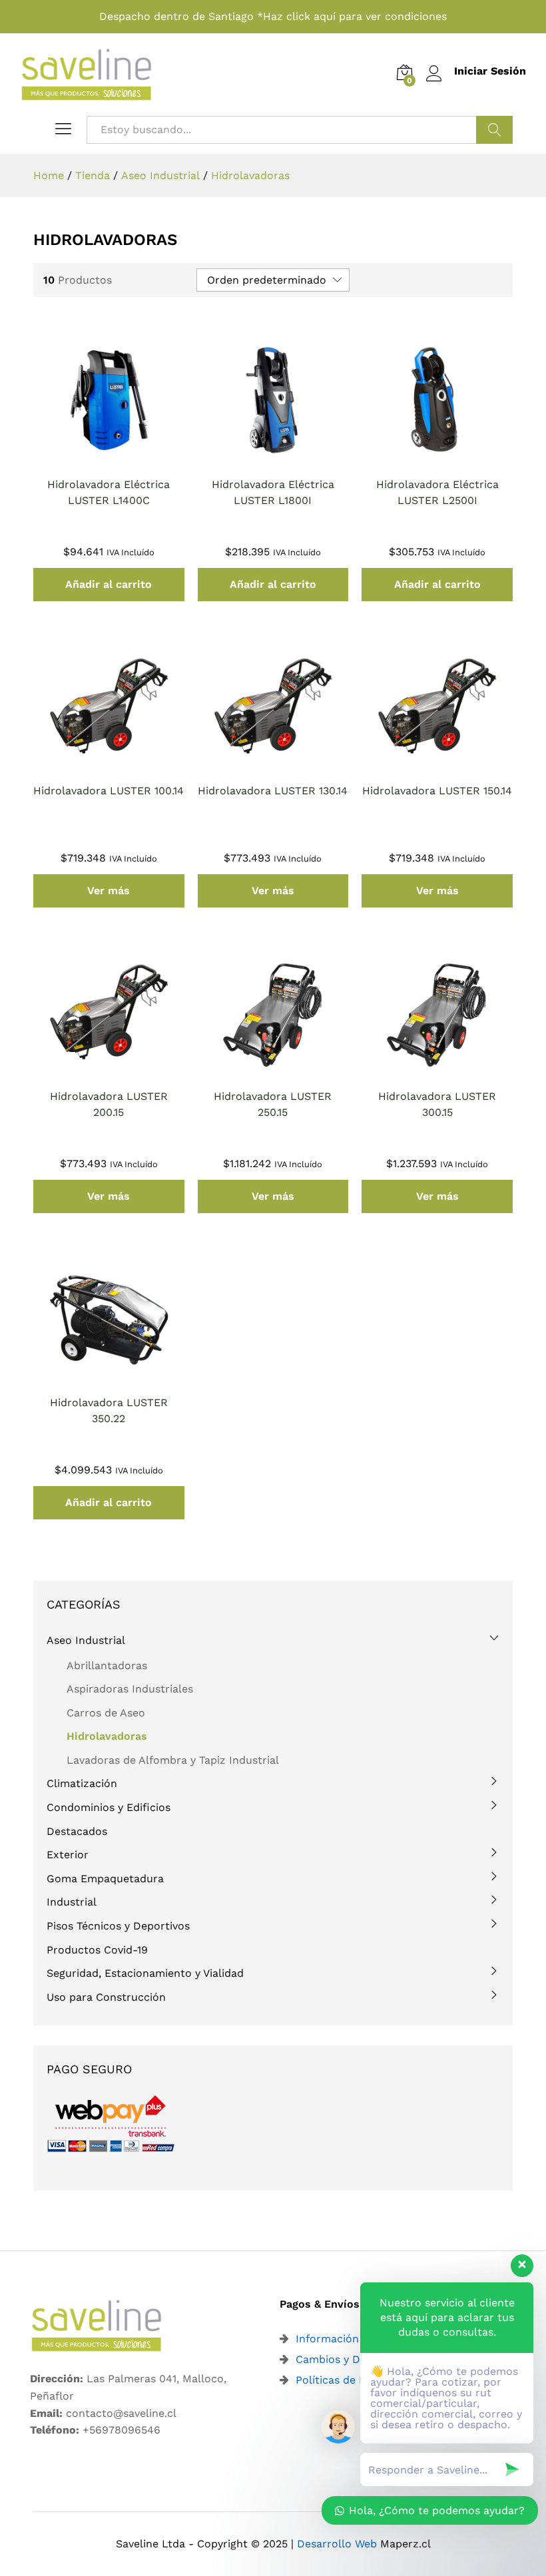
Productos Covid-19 (97, 1950)
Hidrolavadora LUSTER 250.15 (273, 1104)
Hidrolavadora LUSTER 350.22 (109, 1411)
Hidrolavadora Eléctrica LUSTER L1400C (109, 492)
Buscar (494, 130)
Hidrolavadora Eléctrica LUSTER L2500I (437, 492)
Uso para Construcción (106, 1997)
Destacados (77, 1831)
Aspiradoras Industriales (130, 1689)
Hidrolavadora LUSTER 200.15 (109, 1104)
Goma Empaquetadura (105, 1879)
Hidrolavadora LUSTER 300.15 (437, 1104)
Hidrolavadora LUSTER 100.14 (109, 791)
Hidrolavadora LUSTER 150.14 (437, 791)
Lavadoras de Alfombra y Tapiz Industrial (173, 1760)
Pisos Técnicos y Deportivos (118, 1926)
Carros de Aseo (106, 1713)
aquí (325, 16)
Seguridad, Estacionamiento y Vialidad (145, 1973)
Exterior (68, 1855)
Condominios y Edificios (109, 1807)
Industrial (72, 1902)
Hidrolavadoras (107, 1736)
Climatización (82, 1783)
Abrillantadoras (107, 1666)
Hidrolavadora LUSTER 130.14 (273, 791)
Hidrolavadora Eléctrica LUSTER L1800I (273, 492)
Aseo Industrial (86, 1640)
